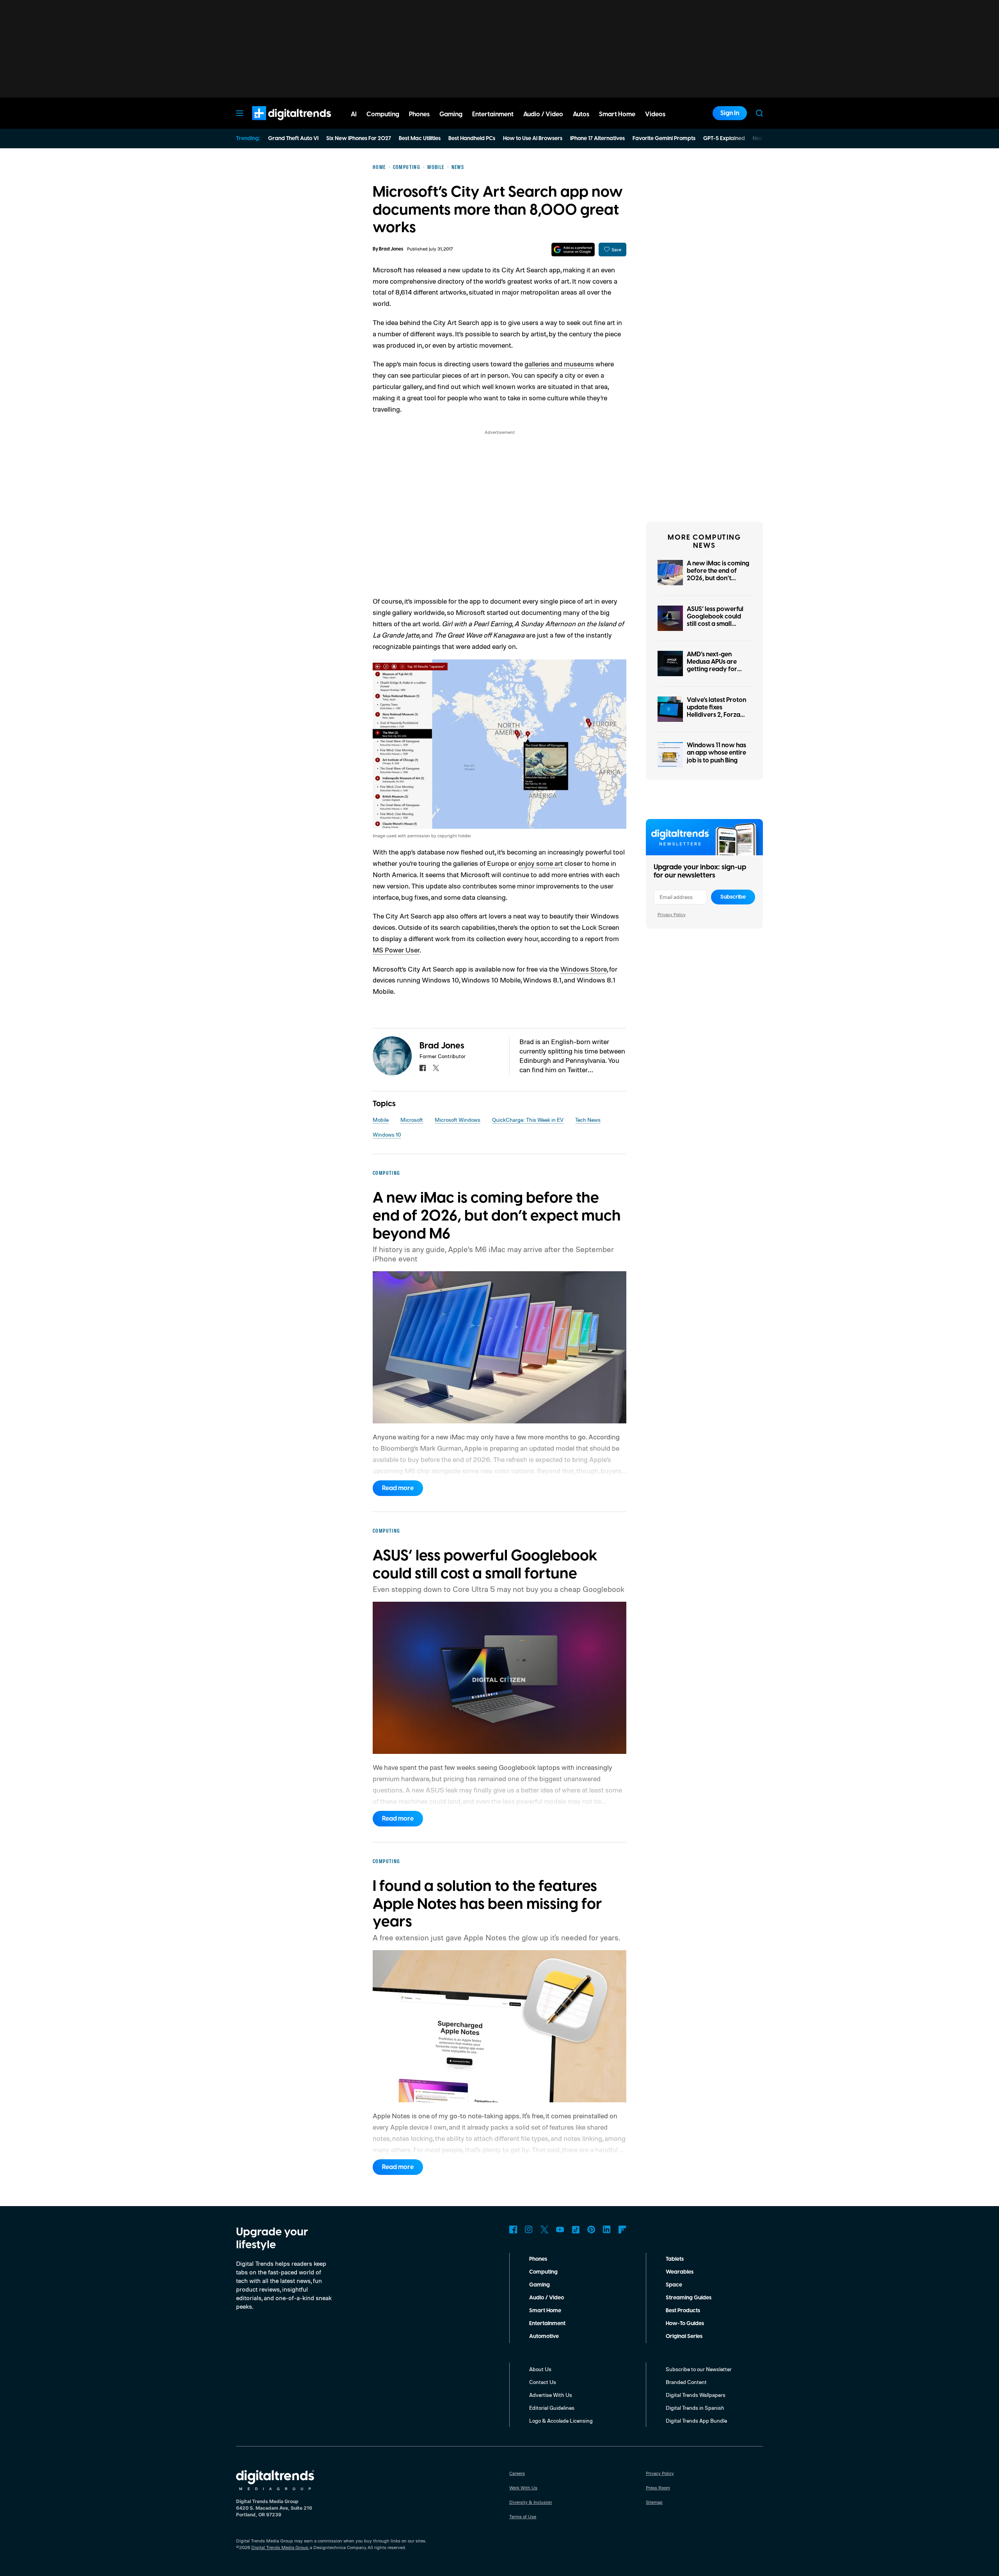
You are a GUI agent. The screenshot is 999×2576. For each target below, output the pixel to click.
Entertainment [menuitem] (493, 114)
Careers (517, 2473)
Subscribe (733, 897)
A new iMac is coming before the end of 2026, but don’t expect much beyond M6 (718, 578)
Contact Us (543, 2382)
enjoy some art (540, 863)
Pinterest (591, 2230)
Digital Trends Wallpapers (696, 2395)
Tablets (675, 2259)
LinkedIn (607, 2230)
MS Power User (396, 950)
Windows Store (584, 969)
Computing (543, 2272)
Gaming (539, 2285)
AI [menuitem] (354, 114)
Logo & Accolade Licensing (561, 2421)
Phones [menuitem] (419, 114)
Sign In (730, 113)
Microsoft (412, 1120)
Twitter (544, 2230)
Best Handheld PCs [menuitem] (472, 139)
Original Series (684, 2336)
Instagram (529, 2230)
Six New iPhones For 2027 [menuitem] (359, 139)
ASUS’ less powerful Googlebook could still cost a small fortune (715, 620)
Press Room (658, 2488)
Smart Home (545, 2311)
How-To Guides (685, 2324)
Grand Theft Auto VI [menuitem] (293, 139)
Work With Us (523, 2488)
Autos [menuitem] (581, 114)
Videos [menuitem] (655, 114)
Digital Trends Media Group (280, 2547)
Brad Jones (391, 249)
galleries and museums (559, 364)
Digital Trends (277, 124)
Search (759, 113)
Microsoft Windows (458, 1120)
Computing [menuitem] (383, 114)
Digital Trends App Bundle (696, 2421)
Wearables (680, 2272)
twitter (436, 1068)
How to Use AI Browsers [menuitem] (533, 139)
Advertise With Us (551, 2395)
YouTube (560, 2230)
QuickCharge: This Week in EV (528, 1120)
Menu (240, 113)
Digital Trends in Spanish (695, 2408)
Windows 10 (387, 1134)
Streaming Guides (689, 2298)
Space (674, 2285)
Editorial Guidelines (552, 2408)
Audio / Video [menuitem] (543, 114)
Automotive (544, 2336)
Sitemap (654, 2502)
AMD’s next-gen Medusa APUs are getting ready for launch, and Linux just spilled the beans (717, 669)
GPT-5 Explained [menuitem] (724, 139)
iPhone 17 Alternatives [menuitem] (597, 139)
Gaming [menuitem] (451, 114)
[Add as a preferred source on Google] (573, 250)
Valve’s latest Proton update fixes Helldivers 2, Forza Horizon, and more (716, 711)
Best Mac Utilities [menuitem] (420, 139)
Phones (538, 2259)
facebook (423, 1068)
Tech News (588, 1120)
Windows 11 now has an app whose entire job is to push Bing (716, 753)
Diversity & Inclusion (531, 2502)
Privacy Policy (672, 914)
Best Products (683, 2311)
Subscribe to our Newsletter (699, 2369)
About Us (540, 2369)
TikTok (576, 2230)
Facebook (513, 2230)
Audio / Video (547, 2298)
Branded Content (686, 2382)
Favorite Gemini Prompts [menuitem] (664, 139)
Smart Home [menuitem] (617, 114)
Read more (398, 1488)
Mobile (381, 1120)
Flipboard (622, 2230)
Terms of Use (523, 2516)
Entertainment (547, 2324)
